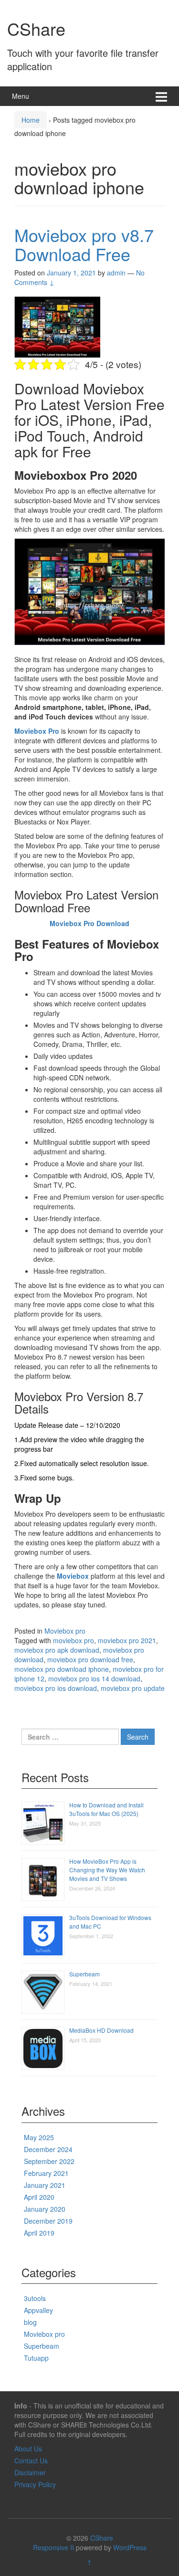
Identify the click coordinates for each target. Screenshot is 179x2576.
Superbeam (84, 1974)
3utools (35, 2298)
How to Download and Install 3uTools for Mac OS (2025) (106, 1809)
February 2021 (46, 2173)
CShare (36, 28)
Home (31, 120)
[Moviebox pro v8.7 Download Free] (57, 326)
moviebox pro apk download (57, 1650)
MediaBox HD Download (101, 2030)
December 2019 (48, 2221)
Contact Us (31, 2460)
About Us (28, 2449)
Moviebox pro (65, 1631)
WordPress (130, 2547)
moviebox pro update (133, 1688)
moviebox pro (74, 1640)
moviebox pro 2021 (127, 1640)
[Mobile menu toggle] (161, 96)
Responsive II (53, 2547)
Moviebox (73, 1576)
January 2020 (45, 2209)
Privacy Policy (35, 2484)
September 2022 (49, 2161)
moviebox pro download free (90, 1659)
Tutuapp (36, 2358)
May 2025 (39, 2137)
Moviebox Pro (37, 731)
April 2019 (39, 2233)
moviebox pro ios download (56, 1688)
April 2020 (39, 2197)
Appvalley (38, 2310)
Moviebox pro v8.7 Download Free (84, 244)
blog (30, 2322)
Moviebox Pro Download (89, 923)
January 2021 (45, 2185)
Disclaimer (30, 2472)
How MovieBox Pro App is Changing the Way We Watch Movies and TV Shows (107, 1870)
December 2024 (48, 2149)
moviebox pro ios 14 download (94, 1679)
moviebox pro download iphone (62, 1669)
